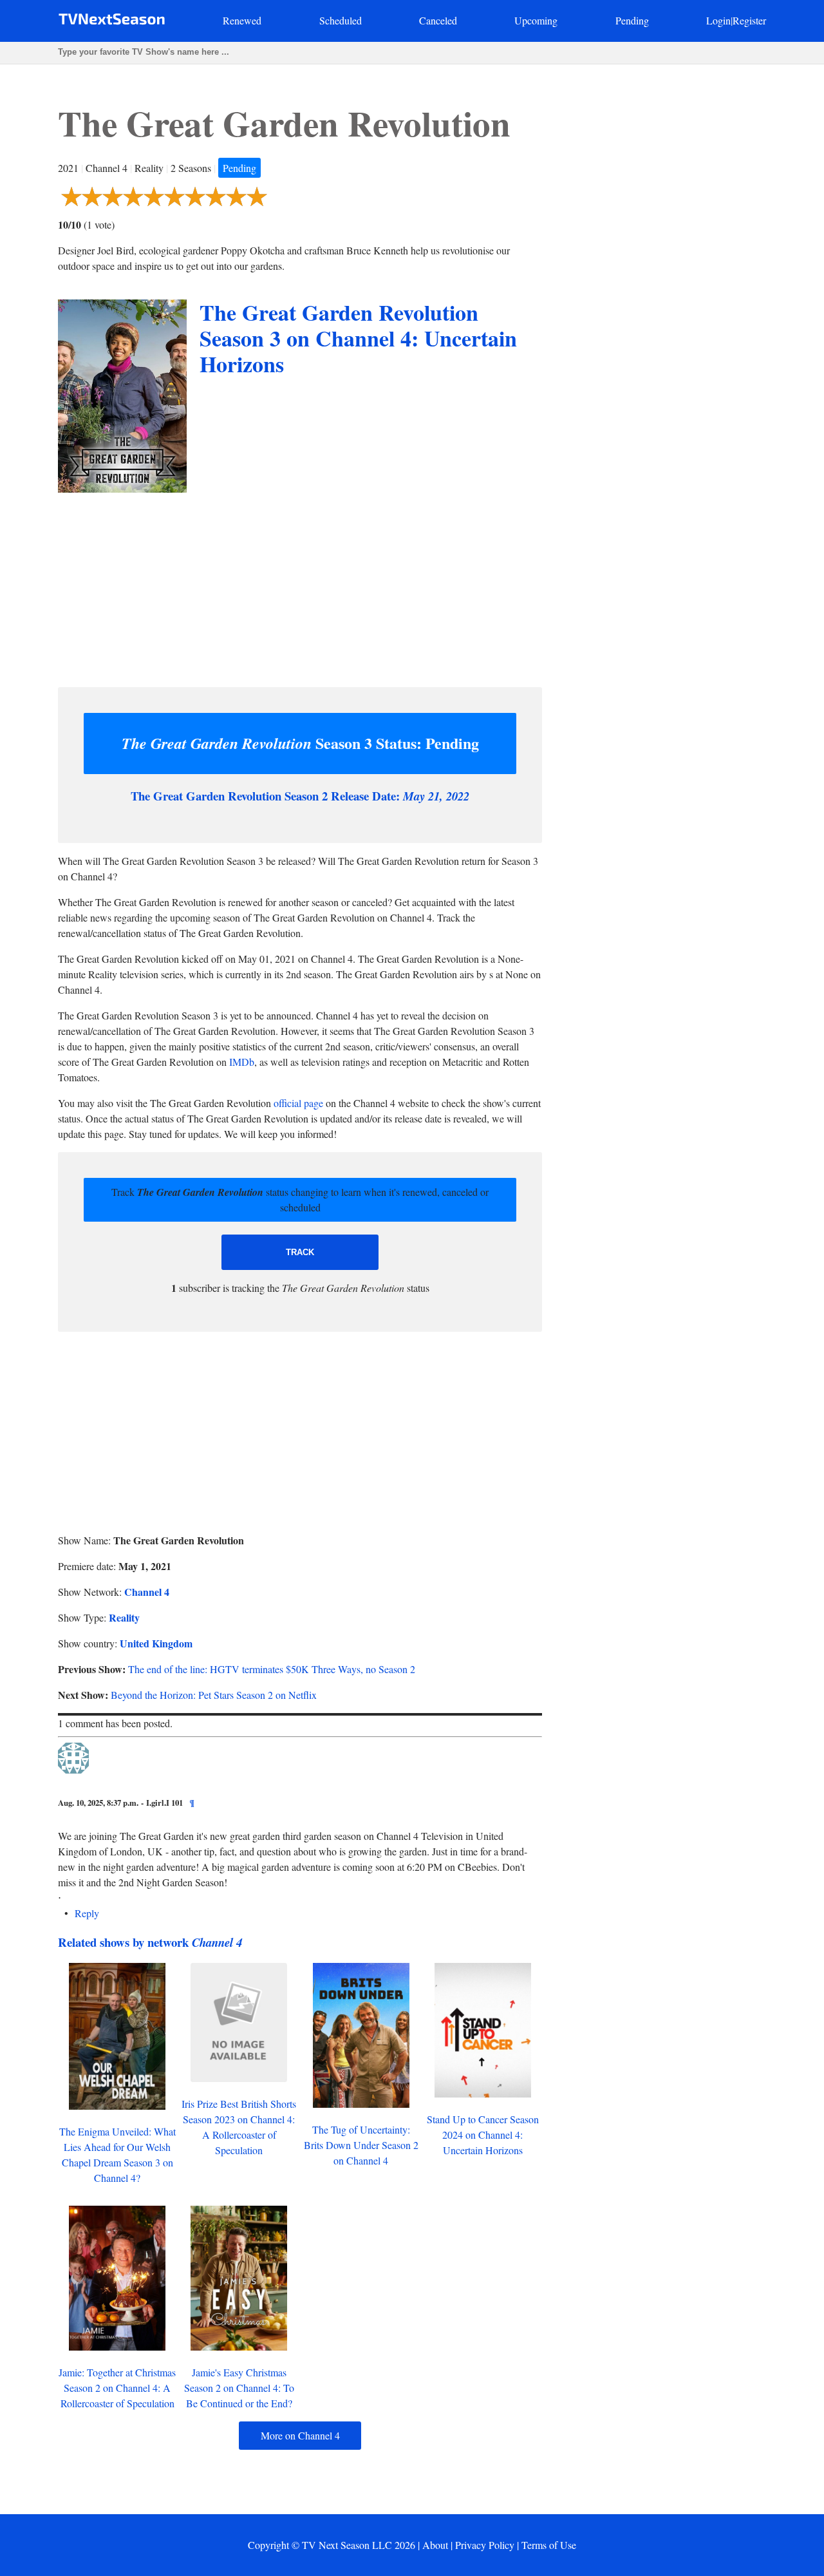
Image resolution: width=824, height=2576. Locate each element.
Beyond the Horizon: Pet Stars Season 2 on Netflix (214, 1695)
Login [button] (718, 20)
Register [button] (749, 20)
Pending (632, 20)
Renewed (242, 20)
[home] (112, 22)
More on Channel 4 (300, 2435)
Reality (124, 1617)
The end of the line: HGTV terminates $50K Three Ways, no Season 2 (272, 1669)
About (435, 2545)
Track (300, 1252)
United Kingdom (156, 1643)
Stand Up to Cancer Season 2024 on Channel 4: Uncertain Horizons (483, 2135)
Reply (87, 1913)
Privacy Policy (485, 2545)
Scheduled (341, 20)
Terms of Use (549, 2545)
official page (298, 1103)
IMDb (242, 1062)
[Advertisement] (300, 587)
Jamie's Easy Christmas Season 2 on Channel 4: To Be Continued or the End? (239, 2388)
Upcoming (536, 20)
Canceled (438, 20)
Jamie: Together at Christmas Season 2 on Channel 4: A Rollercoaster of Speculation (117, 2388)
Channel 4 (147, 1592)
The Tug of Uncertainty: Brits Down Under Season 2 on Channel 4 (361, 2145)
